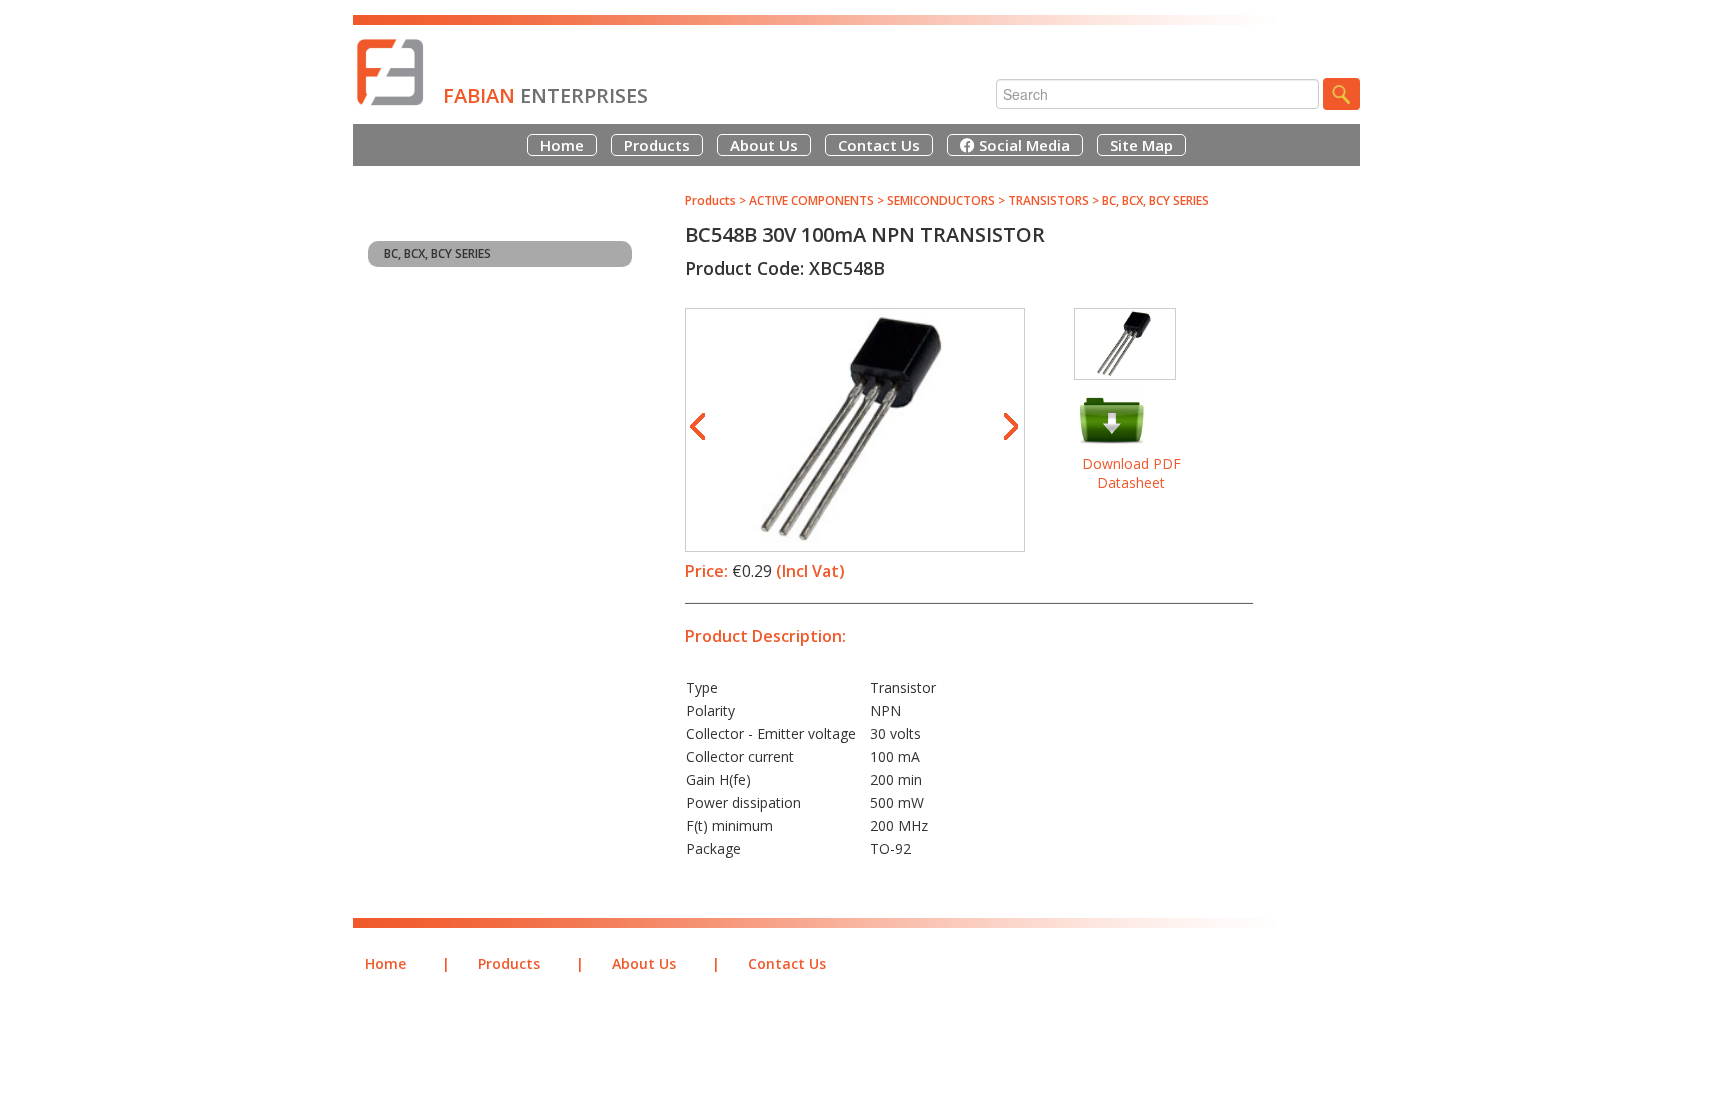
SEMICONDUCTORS (942, 200)
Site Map (1141, 145)
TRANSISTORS (1048, 200)
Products (657, 145)
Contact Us (879, 145)
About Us (764, 145)
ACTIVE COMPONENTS (811, 200)
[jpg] (854, 409)
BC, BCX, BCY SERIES (437, 253)
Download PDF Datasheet (1131, 473)
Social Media (1022, 145)
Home (562, 145)
